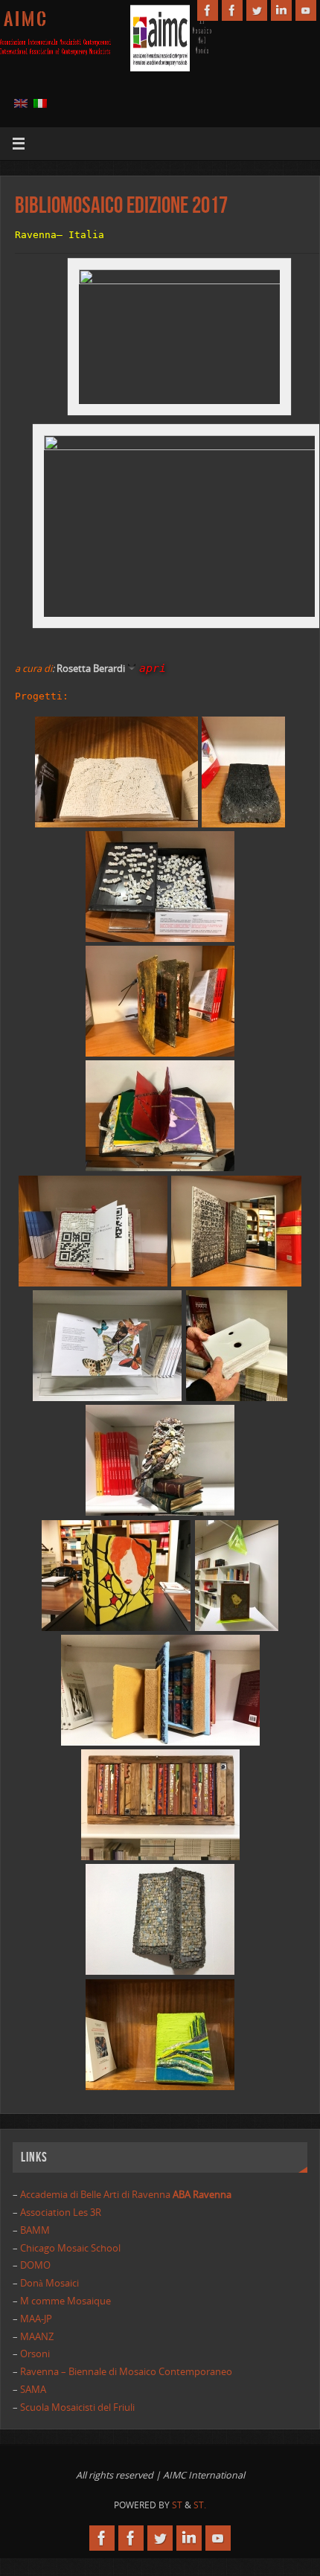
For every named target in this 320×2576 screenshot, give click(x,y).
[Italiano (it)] (40, 103)
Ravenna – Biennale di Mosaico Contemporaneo (126, 2372)
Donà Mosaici (49, 2283)
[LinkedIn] (281, 10)
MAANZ (37, 2337)
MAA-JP (36, 2319)
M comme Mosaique (65, 2301)
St (177, 2505)
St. (200, 2505)
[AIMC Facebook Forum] (232, 10)
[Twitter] (257, 10)
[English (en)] (21, 103)
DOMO (35, 2265)
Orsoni (35, 2354)
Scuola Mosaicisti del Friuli (77, 2407)
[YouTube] (306, 10)
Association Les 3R (61, 2213)
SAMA (33, 2390)
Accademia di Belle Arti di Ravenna (125, 2195)
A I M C (25, 19)
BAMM (35, 2230)
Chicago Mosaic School (70, 2248)
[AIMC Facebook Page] (208, 10)
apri (153, 668)
